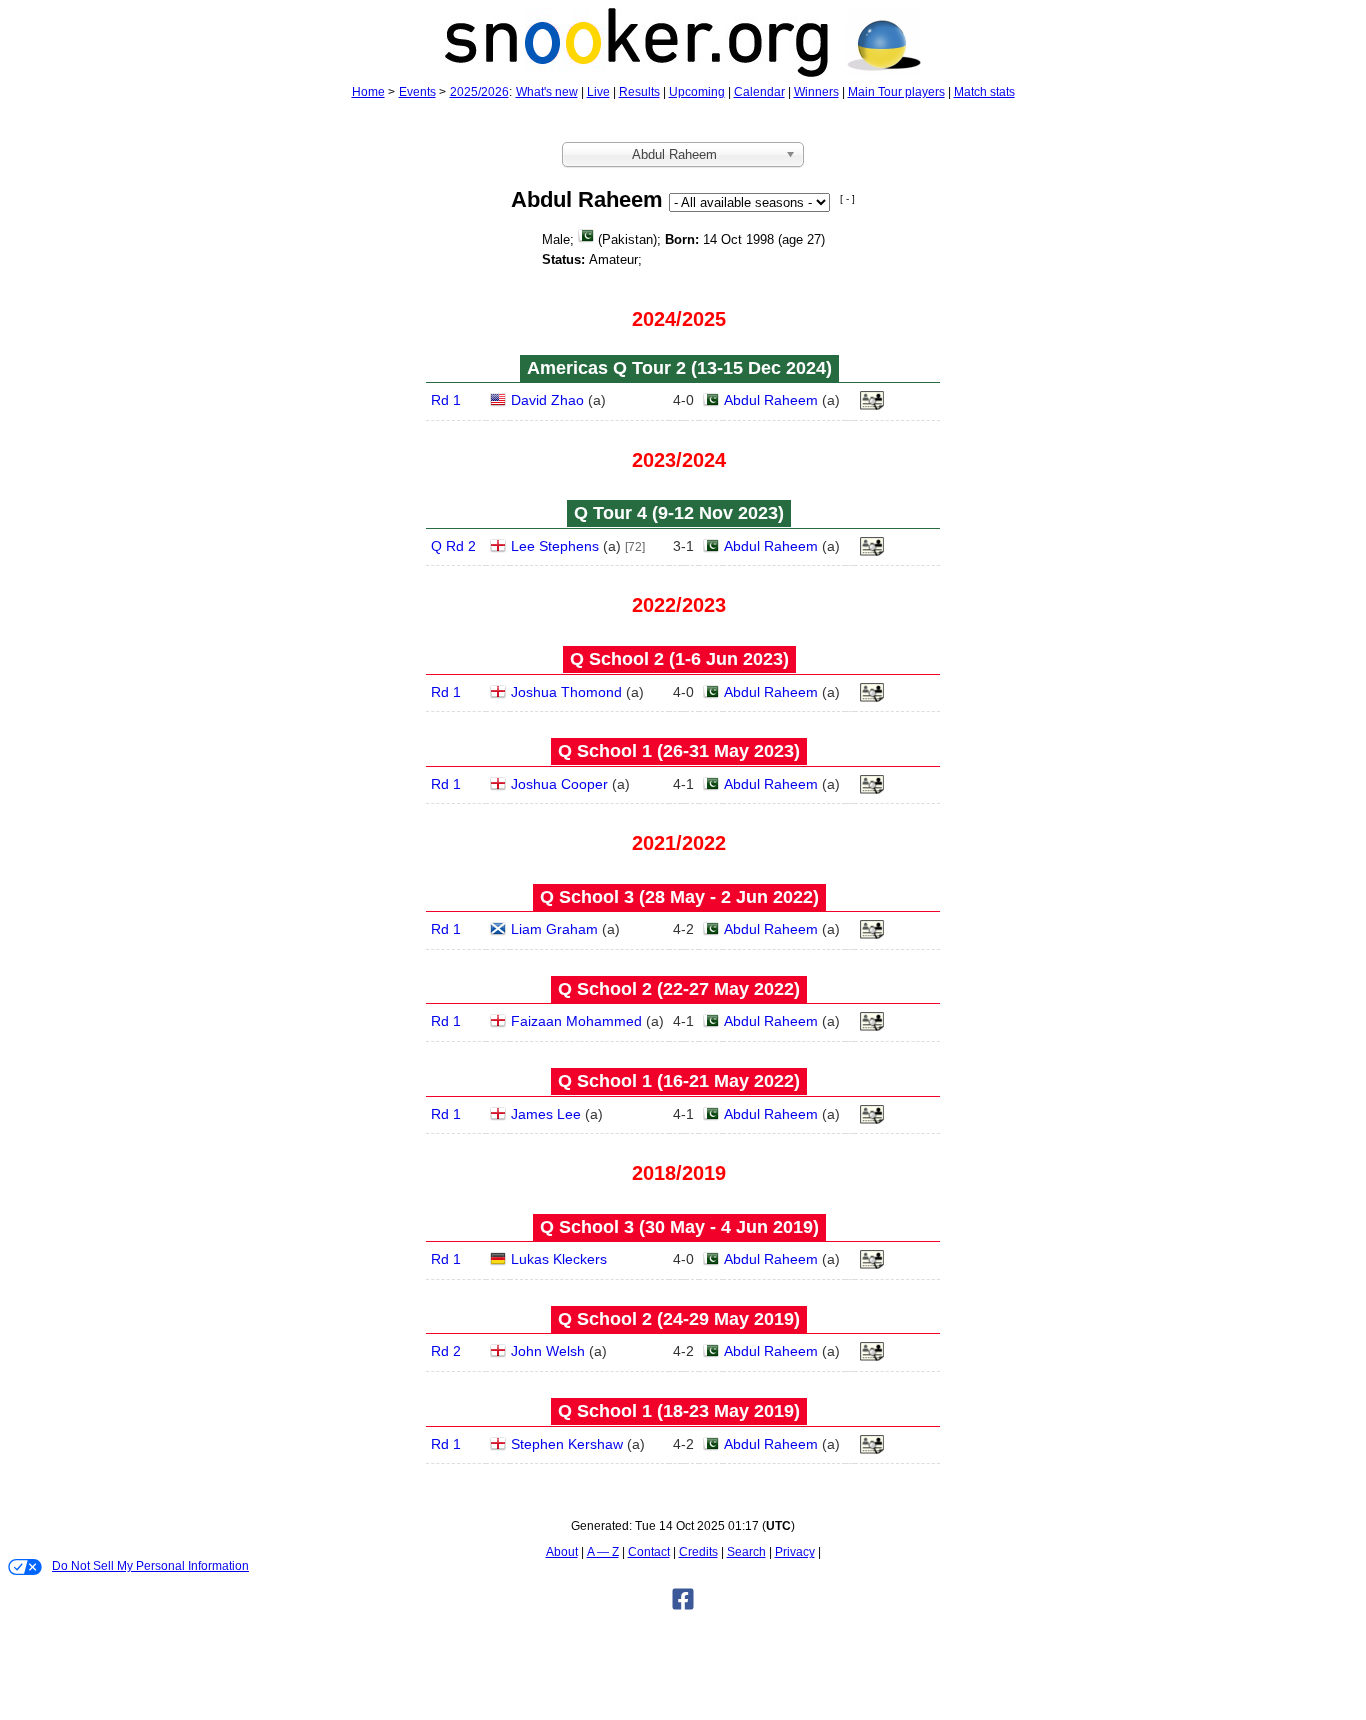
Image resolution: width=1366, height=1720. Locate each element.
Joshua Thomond (566, 692)
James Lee (546, 1114)
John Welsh (548, 1351)
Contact (649, 1552)
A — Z (603, 1552)
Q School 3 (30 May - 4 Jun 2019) (679, 1227)
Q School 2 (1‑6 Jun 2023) (679, 659)
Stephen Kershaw (567, 1444)
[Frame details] (872, 406)
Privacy (795, 1552)
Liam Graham (554, 929)
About (562, 1552)
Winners (816, 92)
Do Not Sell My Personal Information (150, 1566)
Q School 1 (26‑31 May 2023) (679, 751)
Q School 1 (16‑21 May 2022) (679, 1081)
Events (417, 92)
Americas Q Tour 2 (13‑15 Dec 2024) (679, 368)
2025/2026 (479, 92)
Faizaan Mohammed (576, 1021)
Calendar (759, 92)
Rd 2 (446, 1351)
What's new (547, 92)
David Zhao (547, 400)
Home (368, 92)
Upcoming (697, 92)
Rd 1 (446, 400)
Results (639, 92)
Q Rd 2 (453, 546)
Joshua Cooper (559, 784)
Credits (698, 1552)
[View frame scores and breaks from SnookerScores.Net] (872, 698)
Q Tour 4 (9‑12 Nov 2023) (679, 513)
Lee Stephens (555, 546)
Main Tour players (896, 92)
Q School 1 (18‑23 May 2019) (679, 1411)
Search (746, 1552)
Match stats (984, 92)
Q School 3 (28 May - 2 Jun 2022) (679, 897)
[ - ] (847, 198)
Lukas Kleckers (559, 1259)
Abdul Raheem (771, 400)
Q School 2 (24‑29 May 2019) (679, 1319)
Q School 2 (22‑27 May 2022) (679, 989)
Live (598, 92)
